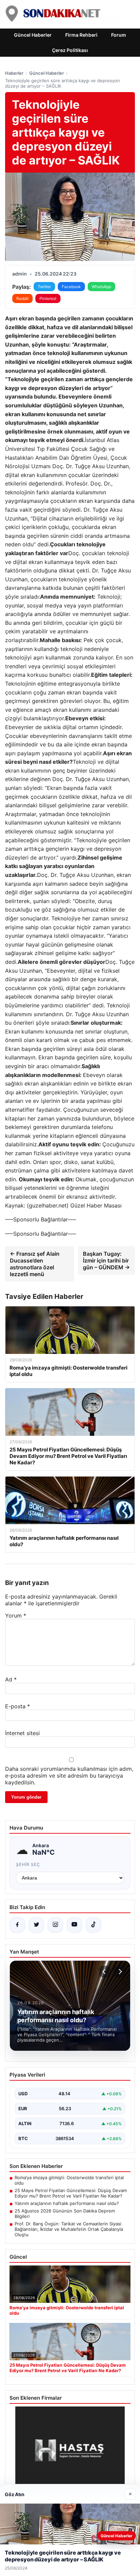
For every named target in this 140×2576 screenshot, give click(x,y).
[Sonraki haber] (119, 1972)
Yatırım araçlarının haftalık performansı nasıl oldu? (67, 2203)
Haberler (14, 73)
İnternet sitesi (22, 1733)
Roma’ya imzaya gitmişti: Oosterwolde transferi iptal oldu (69, 2180)
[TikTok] (93, 1925)
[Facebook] (17, 1925)
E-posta (17, 1706)
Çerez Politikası (70, 50)
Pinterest (48, 298)
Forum (119, 35)
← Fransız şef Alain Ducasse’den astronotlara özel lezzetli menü (35, 1264)
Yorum (16, 1616)
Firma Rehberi (81, 35)
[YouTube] (74, 1925)
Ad (11, 1679)
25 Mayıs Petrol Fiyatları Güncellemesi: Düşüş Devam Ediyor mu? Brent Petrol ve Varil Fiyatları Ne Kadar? (71, 2193)
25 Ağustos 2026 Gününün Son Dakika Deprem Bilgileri (65, 2213)
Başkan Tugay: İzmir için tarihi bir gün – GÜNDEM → (106, 1260)
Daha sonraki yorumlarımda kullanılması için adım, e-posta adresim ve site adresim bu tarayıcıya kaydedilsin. (69, 1776)
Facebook (71, 287)
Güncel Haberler (33, 35)
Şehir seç (28, 1864)
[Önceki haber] (105, 1972)
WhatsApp (101, 287)
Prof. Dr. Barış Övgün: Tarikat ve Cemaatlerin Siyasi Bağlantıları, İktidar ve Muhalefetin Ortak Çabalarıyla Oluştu (69, 2229)
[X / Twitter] (36, 1925)
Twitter (44, 287)
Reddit (22, 298)
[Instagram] (55, 1925)
